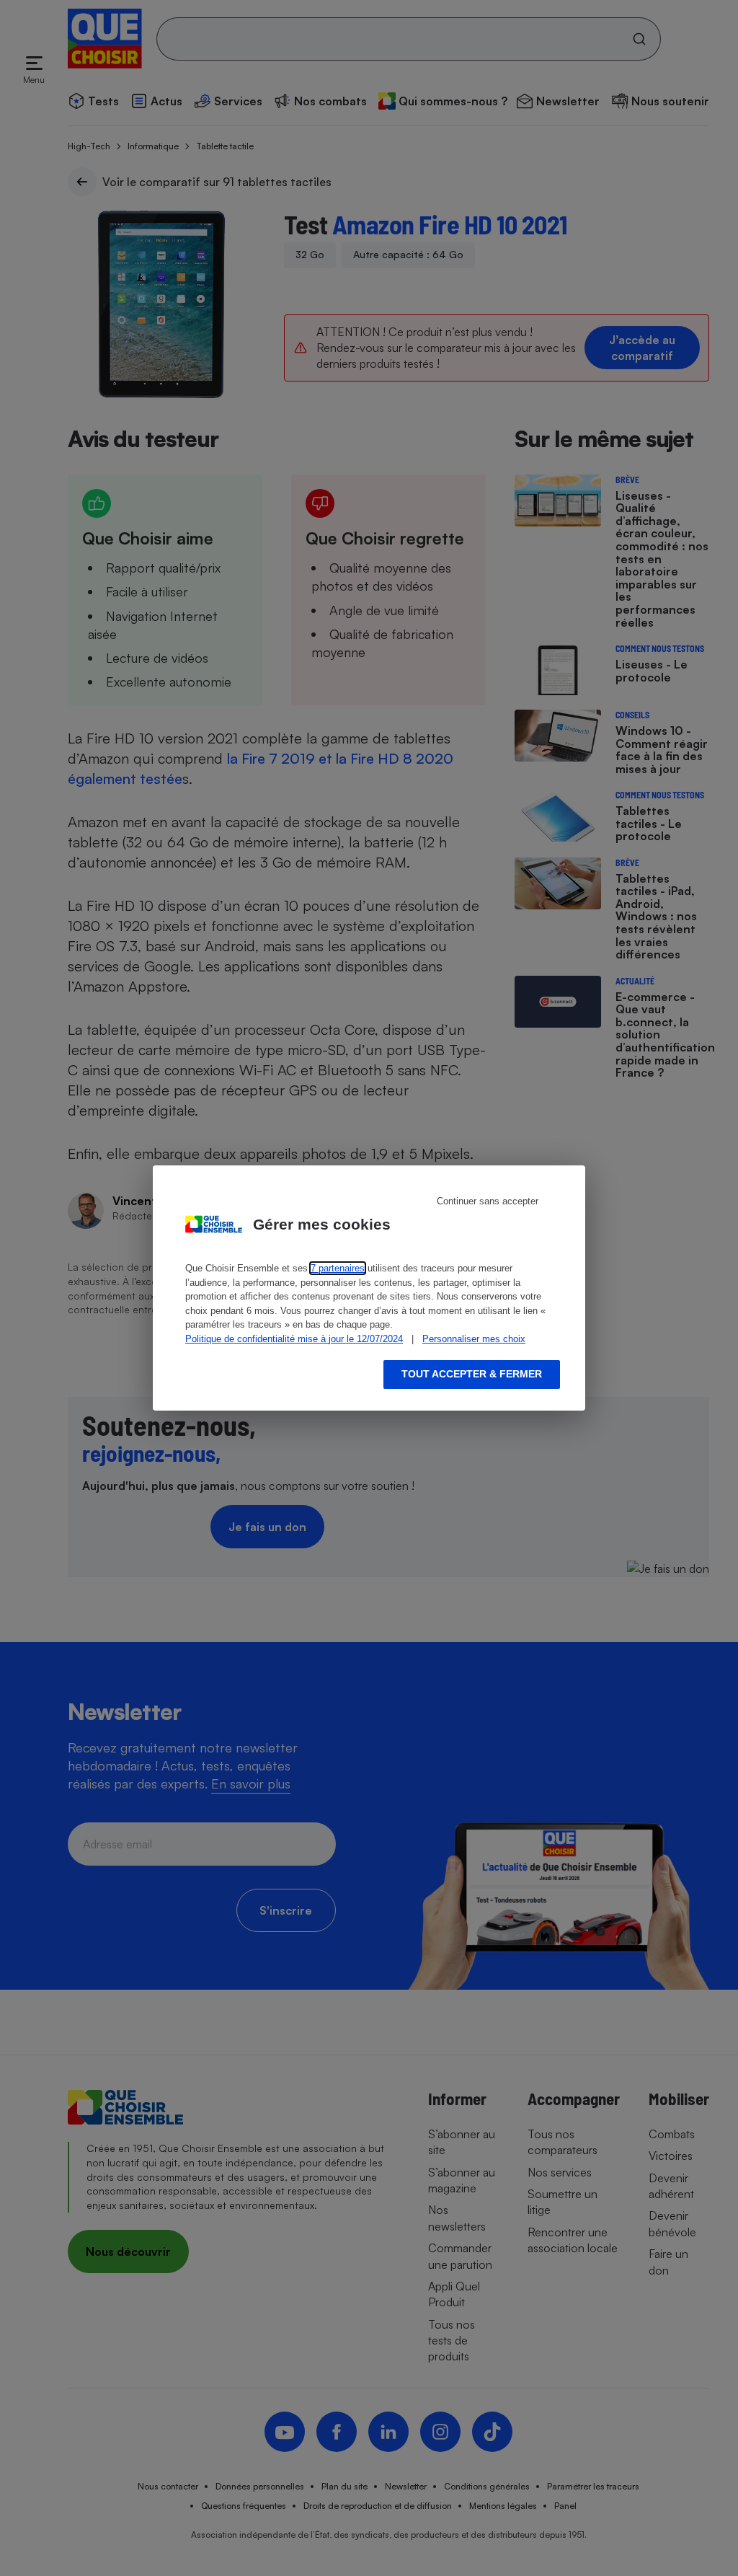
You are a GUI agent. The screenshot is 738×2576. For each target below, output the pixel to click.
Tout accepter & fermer (472, 1374)
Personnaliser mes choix (474, 1339)
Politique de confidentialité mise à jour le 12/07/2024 (294, 1339)
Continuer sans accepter (488, 1201)
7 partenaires (338, 1268)
